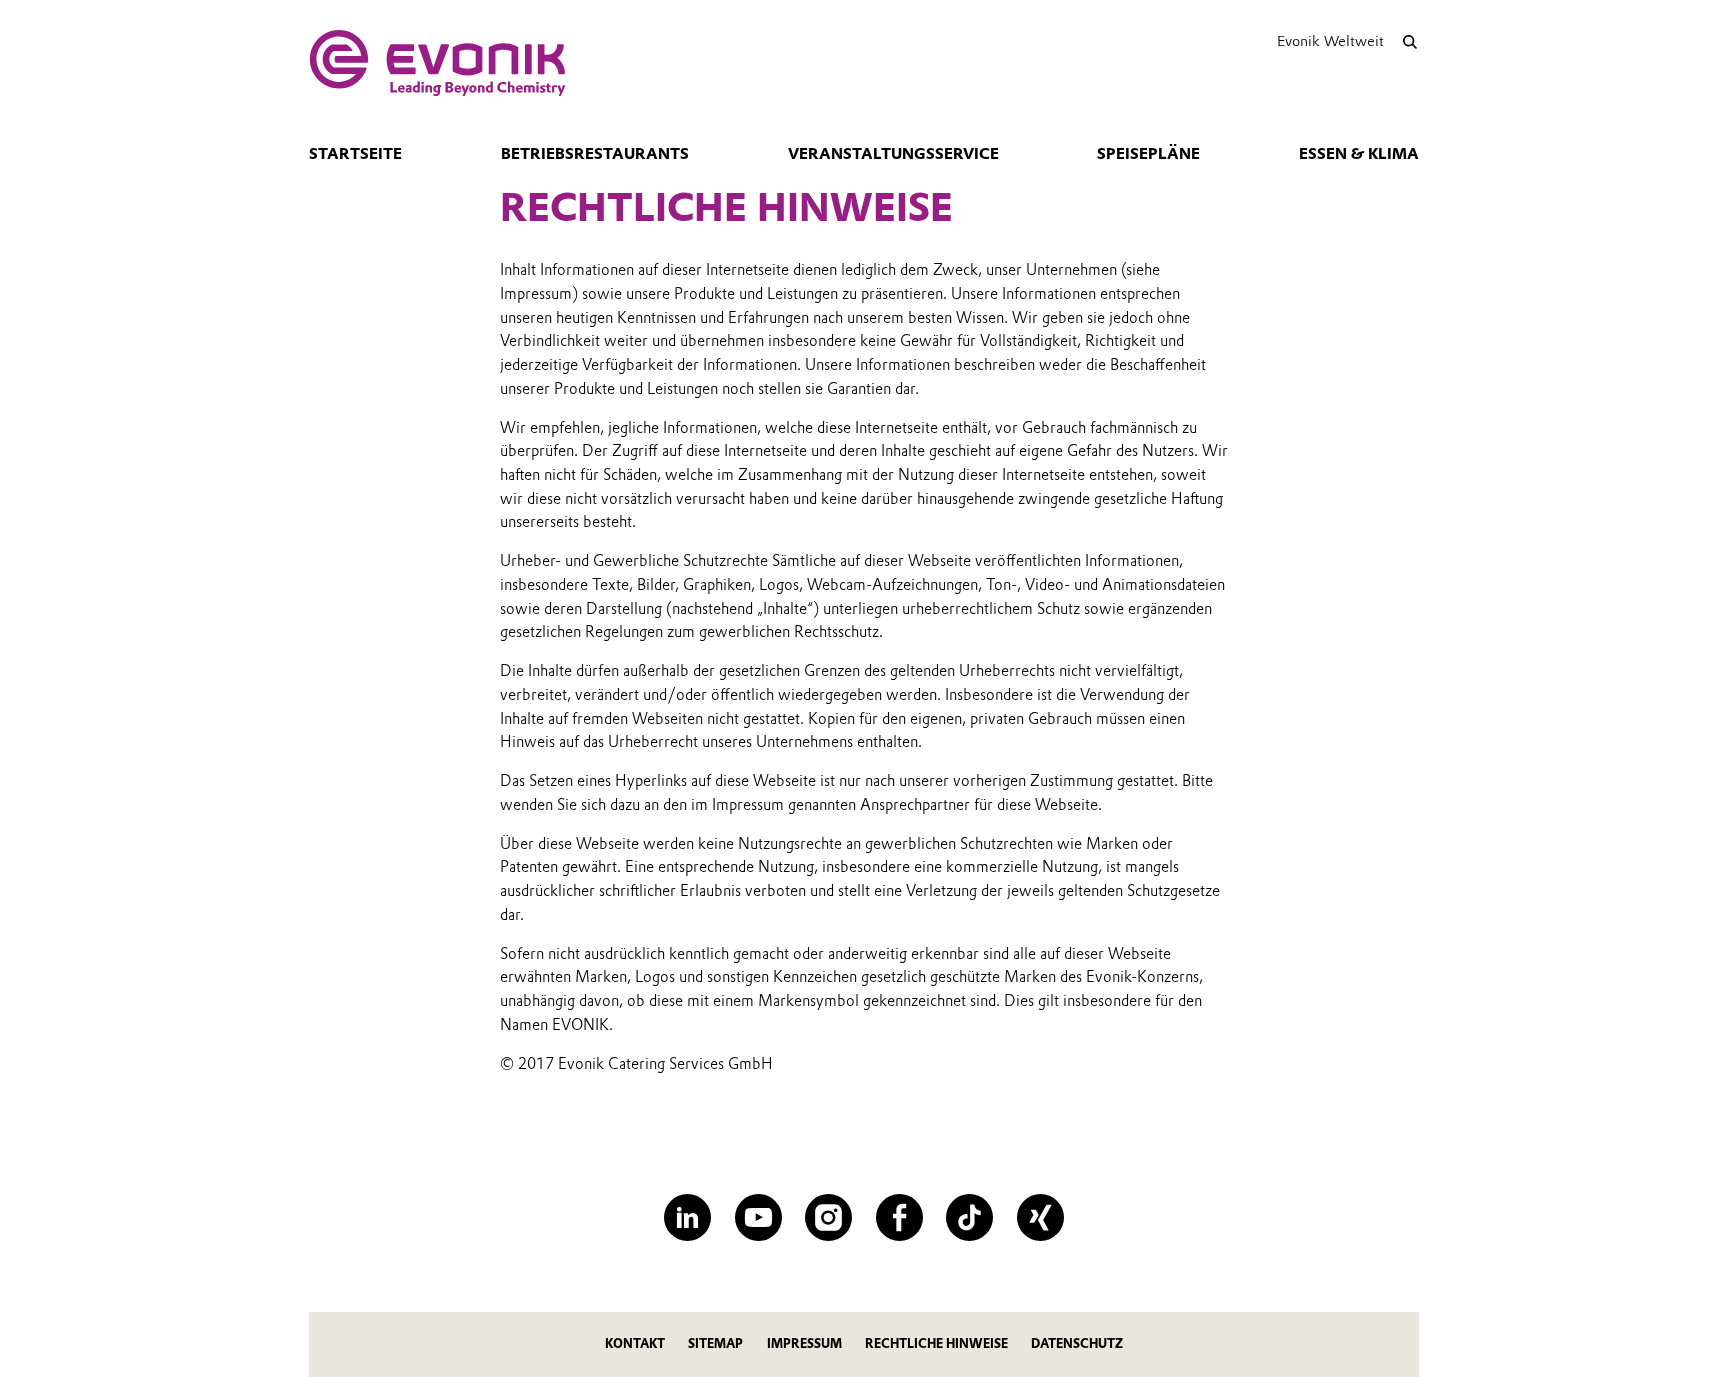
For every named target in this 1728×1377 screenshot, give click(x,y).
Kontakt (635, 1343)
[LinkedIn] (687, 1217)
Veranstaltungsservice (893, 154)
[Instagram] (828, 1217)
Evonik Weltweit (1330, 41)
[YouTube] (758, 1217)
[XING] (1040, 1217)
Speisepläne (1148, 154)
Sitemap (715, 1343)
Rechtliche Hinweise (936, 1343)
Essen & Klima (1359, 154)
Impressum (804, 1343)
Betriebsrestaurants (595, 154)
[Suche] (1409, 41)
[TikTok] (969, 1217)
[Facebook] (899, 1217)
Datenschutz (1077, 1343)
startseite (355, 154)
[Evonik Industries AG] (437, 63)
